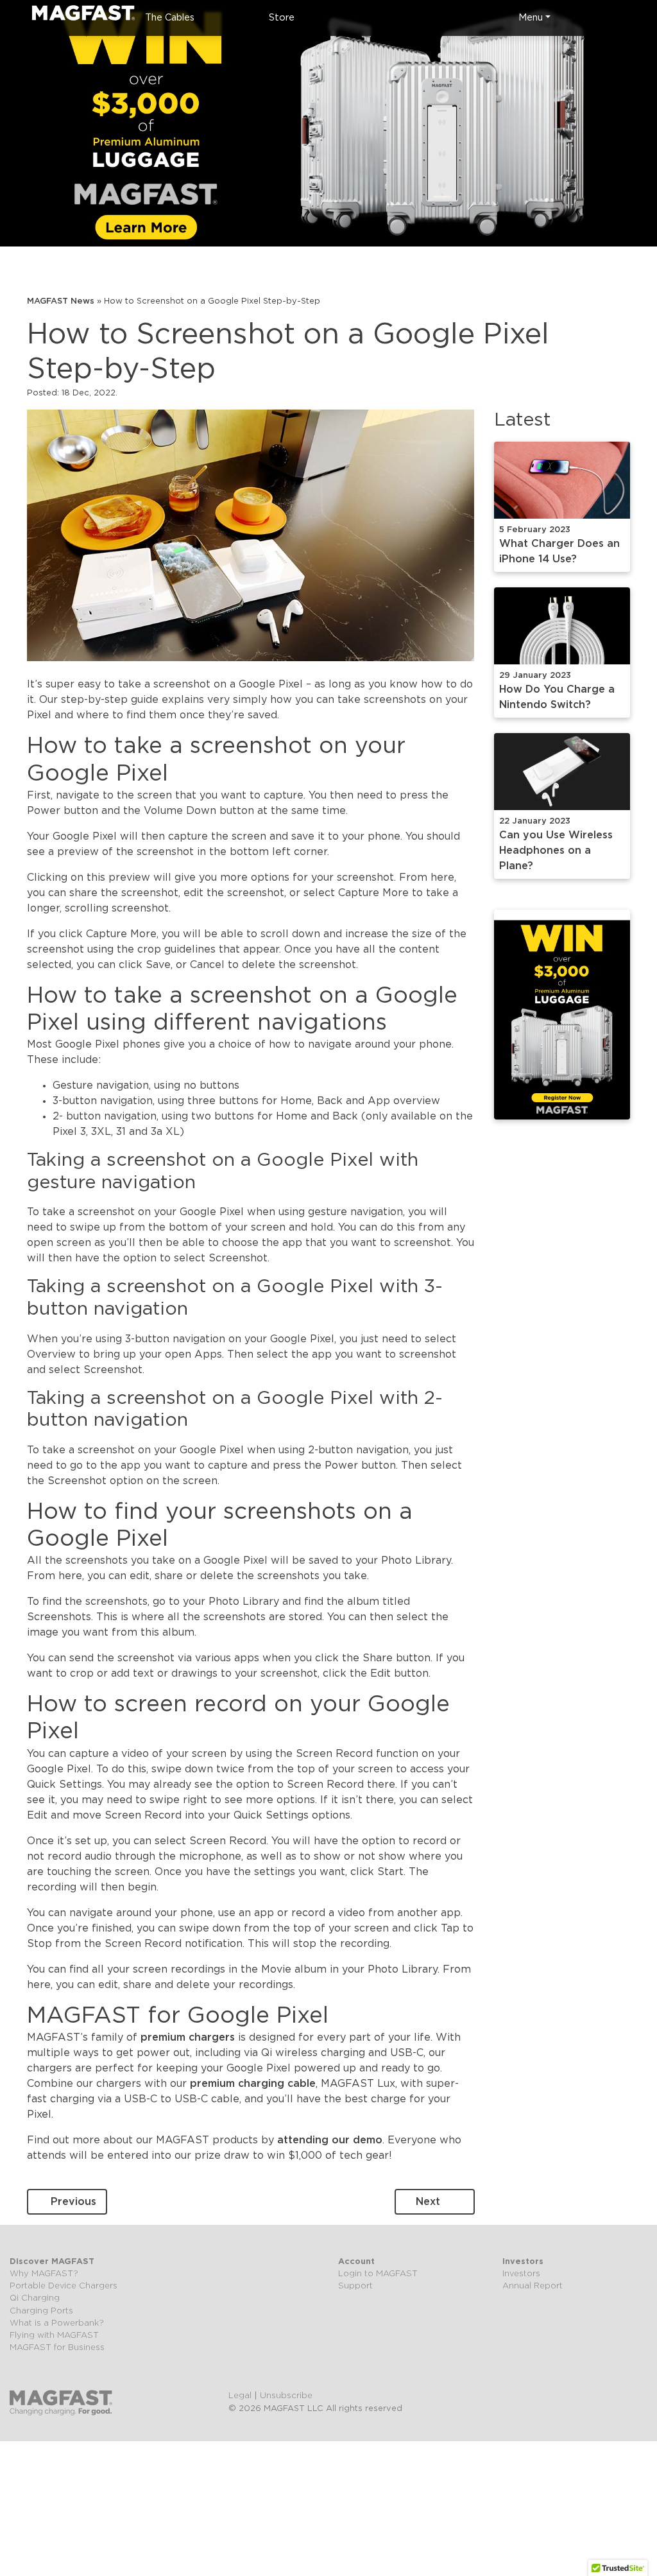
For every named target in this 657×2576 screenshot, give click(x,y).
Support (355, 2286)
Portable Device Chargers (64, 2286)
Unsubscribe (286, 2396)
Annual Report (533, 2286)
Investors (521, 2274)
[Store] (625, 18)
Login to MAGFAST (378, 2274)
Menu (531, 18)
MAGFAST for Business (57, 2348)
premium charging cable (253, 2084)
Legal (240, 2396)
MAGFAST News (61, 301)
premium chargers (188, 2037)
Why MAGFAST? (44, 2274)
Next (428, 2202)
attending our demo (330, 2140)
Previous (73, 2202)
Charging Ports (41, 2311)
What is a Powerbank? (57, 2323)
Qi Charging (35, 2298)
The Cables (170, 18)
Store (282, 18)
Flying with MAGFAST (54, 2336)
